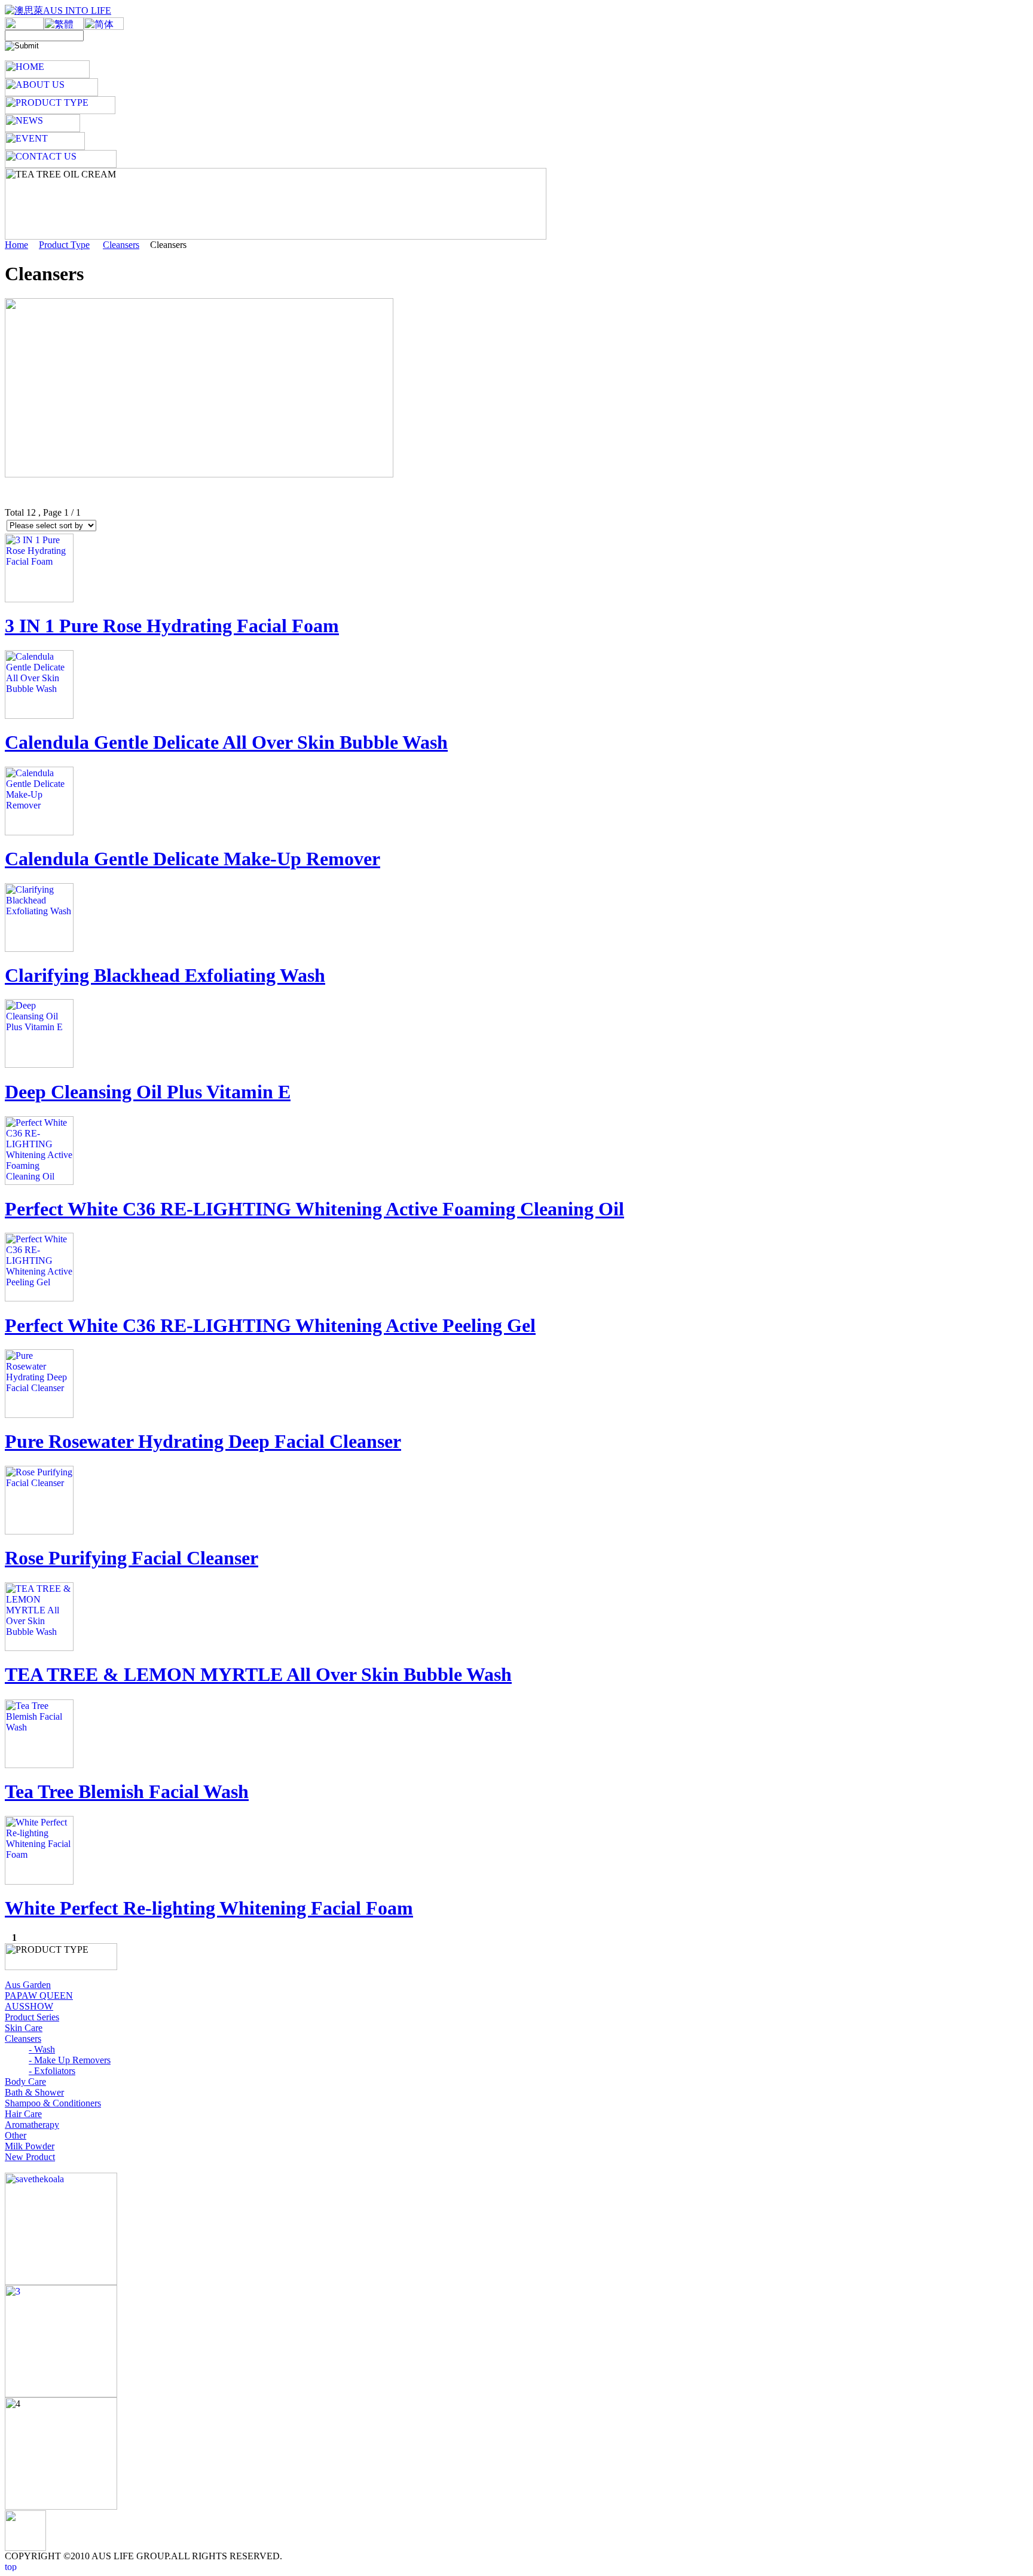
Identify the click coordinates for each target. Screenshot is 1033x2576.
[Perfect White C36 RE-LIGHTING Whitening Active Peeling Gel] (39, 1298)
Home (16, 245)
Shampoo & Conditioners (53, 2103)
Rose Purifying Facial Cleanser (132, 1558)
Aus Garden (28, 1985)
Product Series (32, 2017)
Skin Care (24, 2028)
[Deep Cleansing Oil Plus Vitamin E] (39, 1065)
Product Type (64, 245)
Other (16, 2135)
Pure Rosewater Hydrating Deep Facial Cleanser (203, 1441)
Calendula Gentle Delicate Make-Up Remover (192, 859)
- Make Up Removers (70, 2060)
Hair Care (23, 2114)
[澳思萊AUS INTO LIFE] (58, 10)
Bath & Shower (34, 2092)
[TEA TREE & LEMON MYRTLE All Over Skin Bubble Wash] (39, 1648)
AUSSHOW (29, 2006)
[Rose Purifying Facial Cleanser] (39, 1531)
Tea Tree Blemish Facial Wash (127, 1791)
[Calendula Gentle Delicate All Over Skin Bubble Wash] (39, 716)
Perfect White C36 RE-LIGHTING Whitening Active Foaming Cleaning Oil (314, 1209)
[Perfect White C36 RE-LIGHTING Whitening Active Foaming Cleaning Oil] (39, 1182)
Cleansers (121, 245)
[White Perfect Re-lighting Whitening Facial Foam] (39, 1881)
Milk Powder (30, 2146)
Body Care (25, 2082)
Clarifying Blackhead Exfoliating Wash (165, 975)
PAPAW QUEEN (39, 1995)
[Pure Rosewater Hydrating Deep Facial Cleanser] (39, 1415)
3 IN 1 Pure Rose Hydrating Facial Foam (172, 626)
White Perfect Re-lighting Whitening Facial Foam (209, 1908)
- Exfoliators (52, 2071)
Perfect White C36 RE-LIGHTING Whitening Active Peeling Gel (270, 1325)
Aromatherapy (32, 2125)
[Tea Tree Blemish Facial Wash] (39, 1765)
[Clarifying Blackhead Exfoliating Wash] (39, 949)
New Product (30, 2157)
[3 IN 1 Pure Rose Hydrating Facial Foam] (39, 599)
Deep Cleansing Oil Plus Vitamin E (148, 1092)
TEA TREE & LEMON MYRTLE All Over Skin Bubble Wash (258, 1674)
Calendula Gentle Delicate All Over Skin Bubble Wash (226, 742)
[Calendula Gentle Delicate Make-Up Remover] (39, 832)
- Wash (42, 2049)
